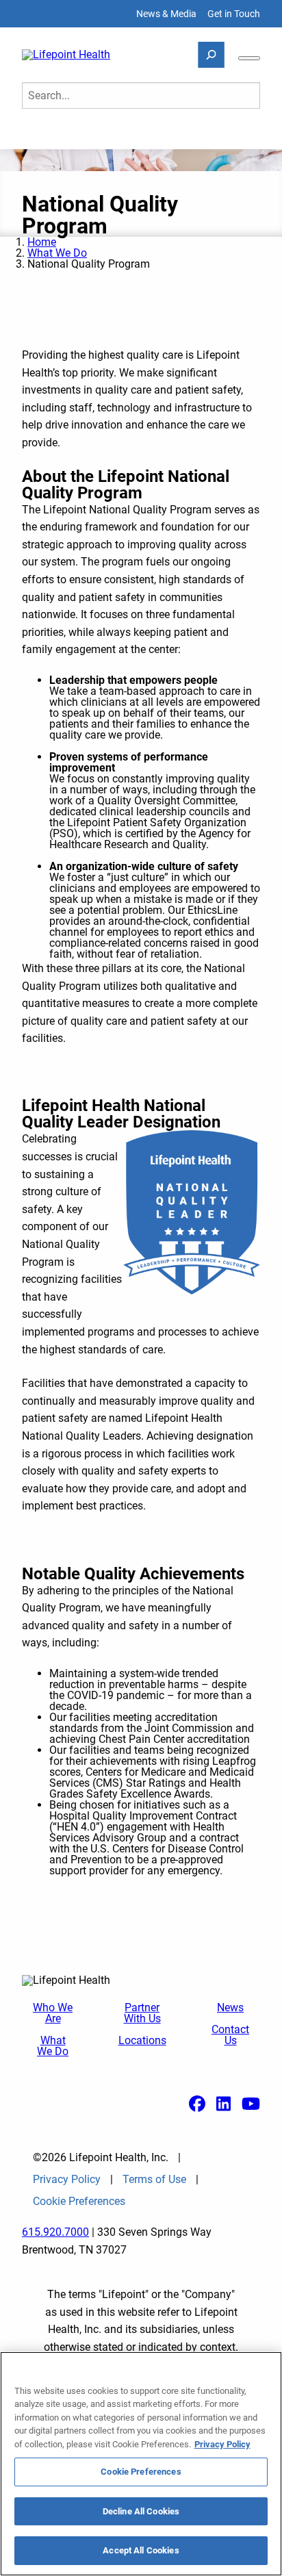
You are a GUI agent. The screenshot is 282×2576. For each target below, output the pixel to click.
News (230, 2008)
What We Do (57, 253)
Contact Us (230, 2035)
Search (48, 134)
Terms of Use (154, 2180)
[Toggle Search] (211, 55)
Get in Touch (234, 14)
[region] (141, 2464)
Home (42, 242)
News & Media (166, 14)
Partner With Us (142, 2013)
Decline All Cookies (141, 2511)
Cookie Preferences (141, 2472)
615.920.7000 (55, 2232)
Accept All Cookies (141, 2550)
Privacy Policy (67, 2180)
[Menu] (249, 58)
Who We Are (53, 2013)
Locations (142, 2041)
